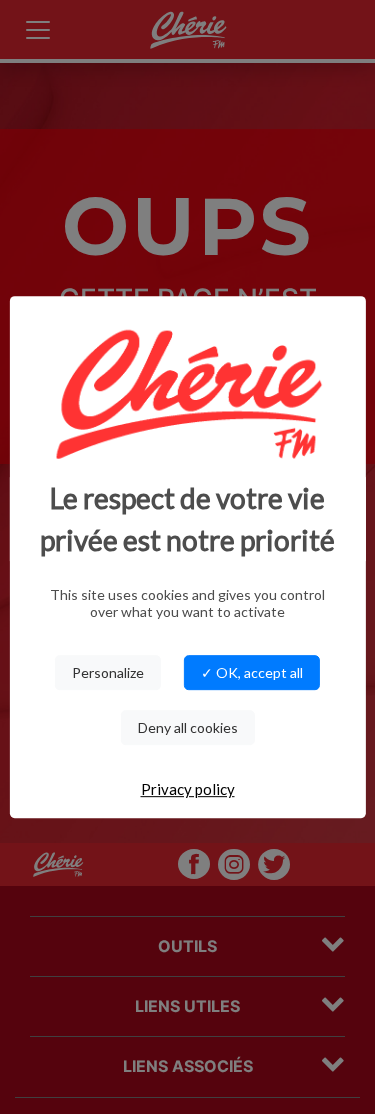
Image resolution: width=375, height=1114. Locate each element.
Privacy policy (188, 789)
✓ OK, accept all (252, 672)
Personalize (108, 672)
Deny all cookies (188, 727)
